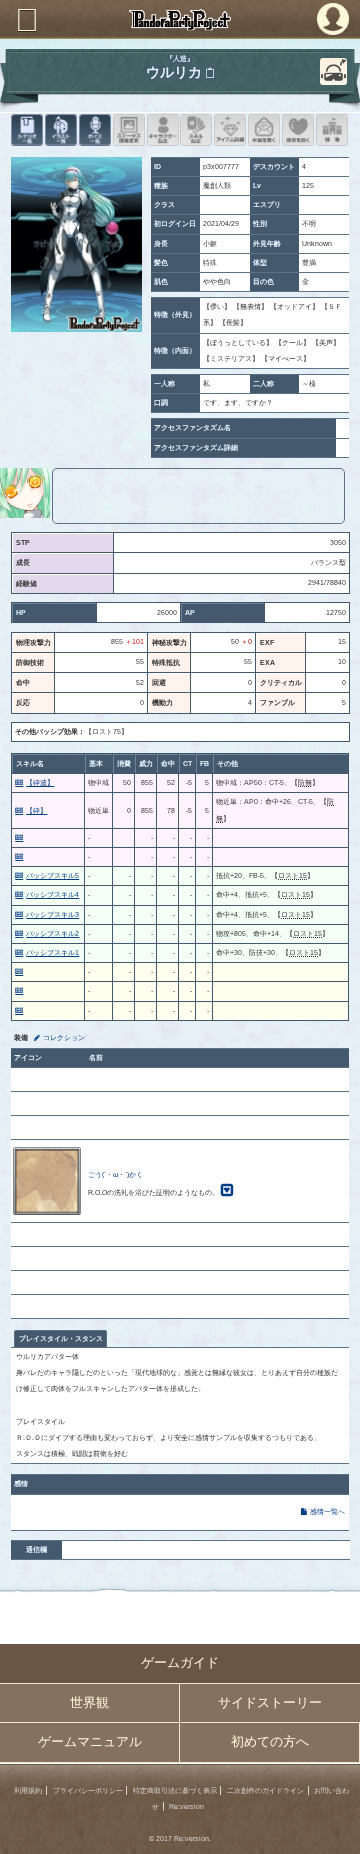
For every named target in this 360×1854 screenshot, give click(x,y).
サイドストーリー (270, 1703)
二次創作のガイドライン (265, 1790)
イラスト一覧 (61, 130)
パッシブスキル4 (52, 894)
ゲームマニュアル (90, 1742)
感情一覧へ (327, 1511)
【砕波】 (40, 782)
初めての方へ (270, 1742)
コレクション (64, 1037)
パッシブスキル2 (52, 933)
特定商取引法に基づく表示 (175, 1790)
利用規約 (28, 1790)
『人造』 (180, 58)
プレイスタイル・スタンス (61, 1338)
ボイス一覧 (95, 130)
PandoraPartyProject (179, 19)
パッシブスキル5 (52, 875)
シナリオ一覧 (27, 130)
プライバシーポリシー (88, 1790)
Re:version (186, 1806)
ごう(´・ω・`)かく (115, 1174)
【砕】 (36, 810)
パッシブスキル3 (52, 914)
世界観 (89, 1703)
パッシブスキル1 (52, 952)
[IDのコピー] (210, 73)
